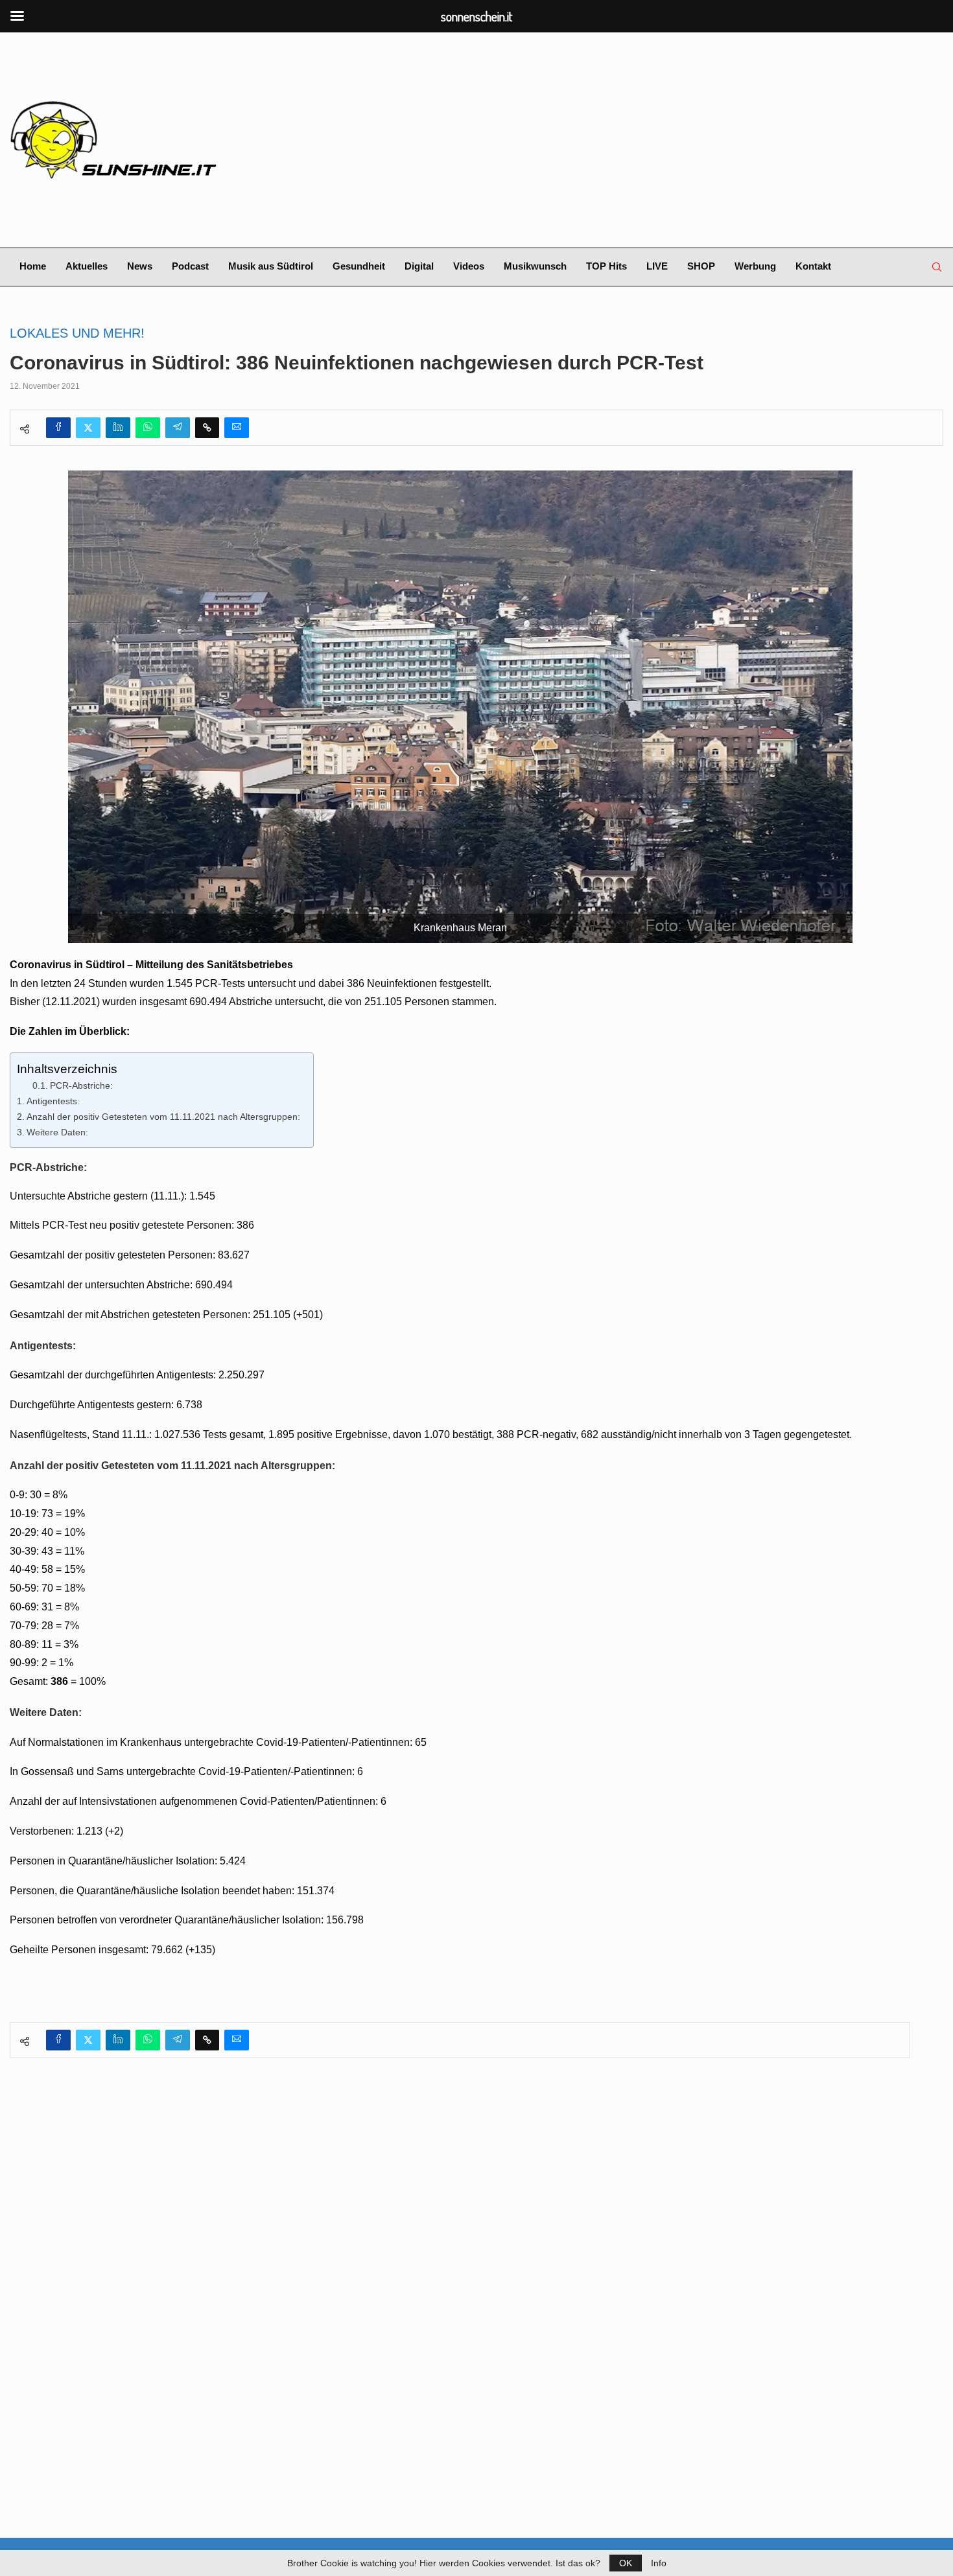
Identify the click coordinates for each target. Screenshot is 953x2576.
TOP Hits (606, 266)
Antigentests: (53, 1101)
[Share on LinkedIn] (118, 428)
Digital (419, 266)
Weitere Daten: (57, 1132)
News (140, 266)
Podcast (190, 266)
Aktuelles (87, 266)
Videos (469, 266)
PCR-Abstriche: (81, 1086)
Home (33, 266)
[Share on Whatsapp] (148, 428)
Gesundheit (359, 266)
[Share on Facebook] (58, 428)
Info (659, 2563)
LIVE (657, 266)
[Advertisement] (636, 140)
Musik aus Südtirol (271, 266)
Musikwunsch (535, 266)
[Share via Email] (237, 428)
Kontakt (813, 266)
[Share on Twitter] (88, 428)
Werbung (755, 266)
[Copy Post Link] (207, 428)
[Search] (937, 267)
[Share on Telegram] (178, 428)
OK (626, 2563)
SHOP (701, 266)
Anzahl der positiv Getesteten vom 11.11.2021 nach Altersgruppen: (163, 1117)
